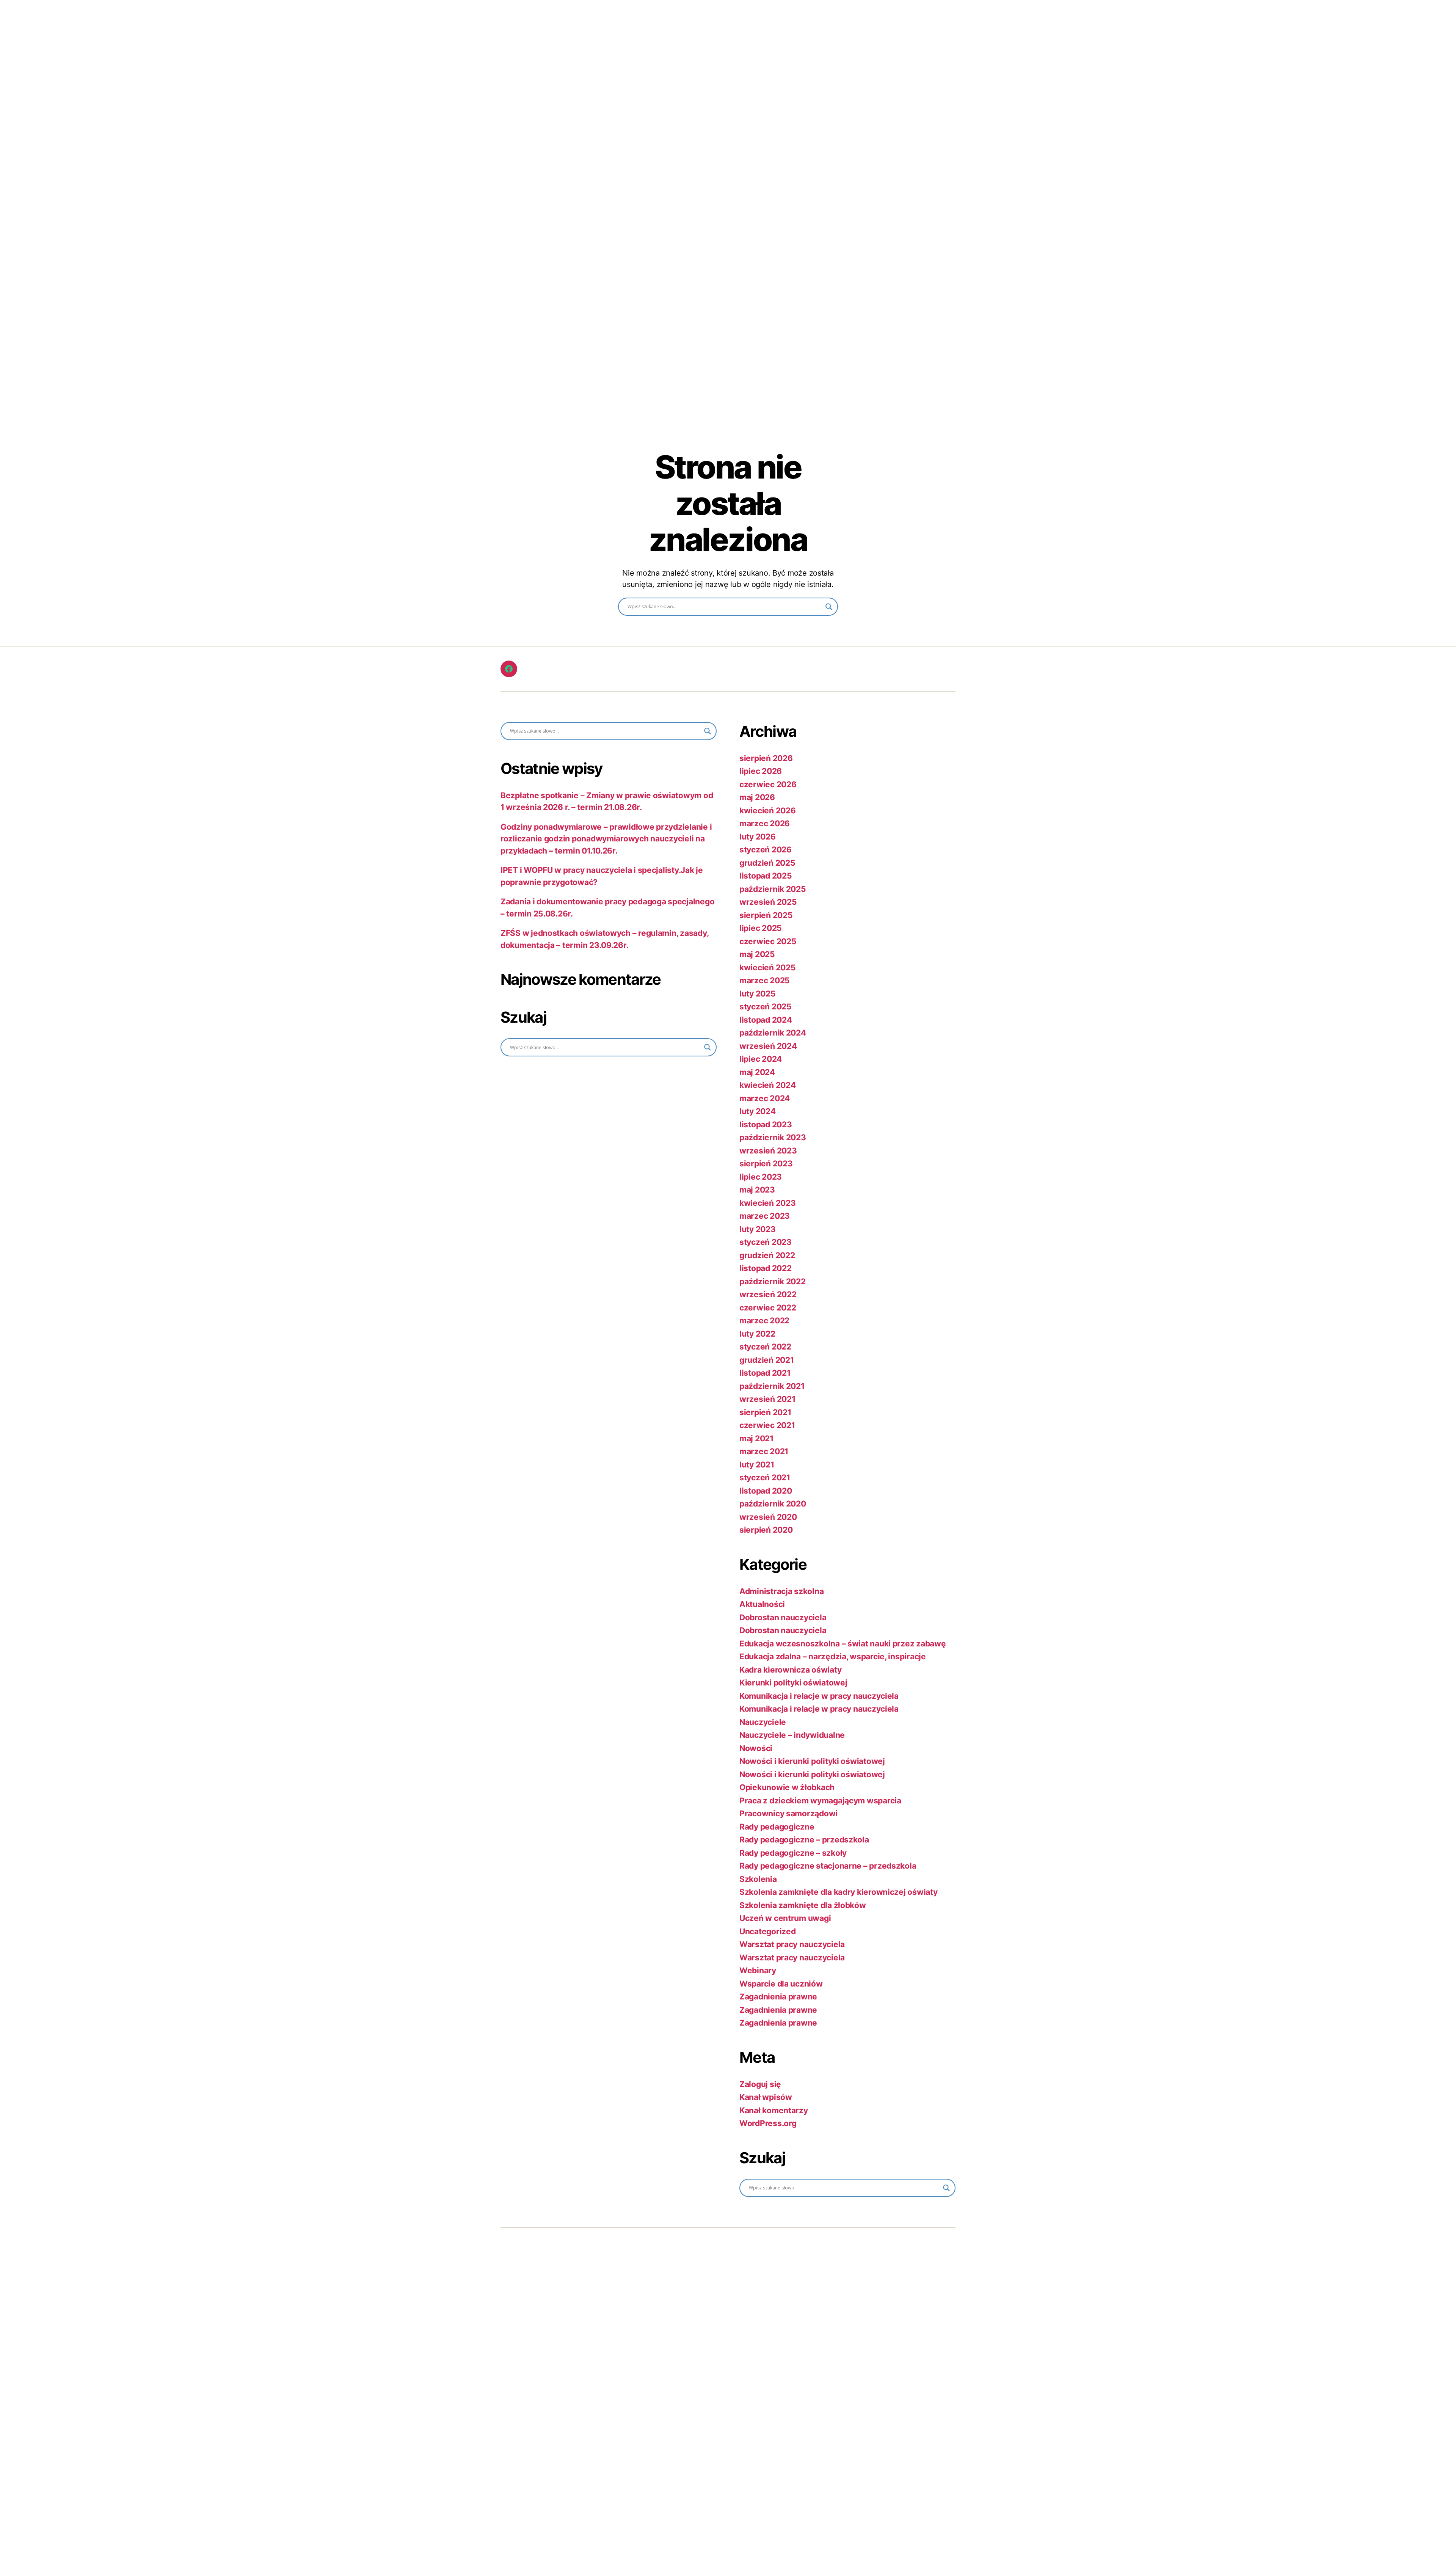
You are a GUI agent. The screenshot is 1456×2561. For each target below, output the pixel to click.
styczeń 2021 (765, 1477)
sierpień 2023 (766, 1164)
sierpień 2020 (766, 1530)
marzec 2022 (764, 1321)
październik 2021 (772, 1386)
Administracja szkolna (781, 1591)
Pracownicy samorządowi (788, 1813)
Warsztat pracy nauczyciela (792, 1944)
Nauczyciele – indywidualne (792, 1735)
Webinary (758, 1970)
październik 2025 (773, 889)
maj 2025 (757, 954)
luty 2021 (757, 1465)
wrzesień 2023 (768, 1151)
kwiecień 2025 (768, 967)
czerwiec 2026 (768, 784)
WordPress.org (768, 2123)
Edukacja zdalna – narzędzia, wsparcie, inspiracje (833, 1656)
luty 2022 (757, 1334)
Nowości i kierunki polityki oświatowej (812, 1761)
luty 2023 (758, 1229)
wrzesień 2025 (768, 902)
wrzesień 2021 (767, 1399)
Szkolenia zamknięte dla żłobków (803, 1905)
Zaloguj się (760, 2084)
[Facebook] (509, 669)
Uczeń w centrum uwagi (785, 1918)
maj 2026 (757, 797)
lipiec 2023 (761, 1177)
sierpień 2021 (765, 1412)
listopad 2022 (766, 1268)
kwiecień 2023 (768, 1203)
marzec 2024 (765, 1098)
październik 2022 (773, 1281)
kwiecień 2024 (768, 1085)
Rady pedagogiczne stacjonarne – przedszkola (828, 1866)
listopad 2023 (766, 1124)
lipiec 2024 (761, 1059)
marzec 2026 (765, 823)
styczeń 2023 (766, 1242)
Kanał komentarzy (774, 2110)
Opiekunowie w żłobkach (787, 1787)
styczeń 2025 (766, 1007)
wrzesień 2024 (768, 1046)
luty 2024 (758, 1111)
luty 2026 (758, 837)
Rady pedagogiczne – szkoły (793, 1853)
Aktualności (762, 1604)
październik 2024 (773, 1033)
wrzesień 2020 (768, 1517)
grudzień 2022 (767, 1255)
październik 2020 (773, 1504)
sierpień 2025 (766, 915)
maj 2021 (756, 1438)
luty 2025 (758, 994)
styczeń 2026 (766, 850)
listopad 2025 (766, 876)
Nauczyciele (763, 1722)
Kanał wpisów (766, 2097)
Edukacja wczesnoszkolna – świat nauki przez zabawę (843, 1644)
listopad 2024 (766, 1020)
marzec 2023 (765, 1216)
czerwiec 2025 (768, 941)
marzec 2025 (765, 980)
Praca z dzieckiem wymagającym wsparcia (820, 1801)
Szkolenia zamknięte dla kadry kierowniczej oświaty (839, 1892)
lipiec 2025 (761, 928)
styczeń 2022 (765, 1347)
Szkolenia (758, 1879)
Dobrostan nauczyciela (783, 1617)
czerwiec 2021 (767, 1425)
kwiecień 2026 (768, 811)
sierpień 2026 (766, 758)
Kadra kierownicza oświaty (790, 1670)
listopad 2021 (765, 1373)
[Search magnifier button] (829, 607)
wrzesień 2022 (768, 1294)
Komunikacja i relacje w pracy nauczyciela (819, 1696)
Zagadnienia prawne (778, 1997)
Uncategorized (768, 1931)
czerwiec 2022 (768, 1308)
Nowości (756, 1748)
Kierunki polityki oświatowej (793, 1683)
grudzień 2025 (767, 863)
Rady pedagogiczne (777, 1827)
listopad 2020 (766, 1491)
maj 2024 (757, 1072)
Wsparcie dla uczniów (781, 1984)
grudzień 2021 (767, 1360)
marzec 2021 (764, 1451)
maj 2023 (757, 1190)
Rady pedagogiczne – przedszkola (804, 1840)
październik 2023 (773, 1137)
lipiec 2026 (761, 771)
